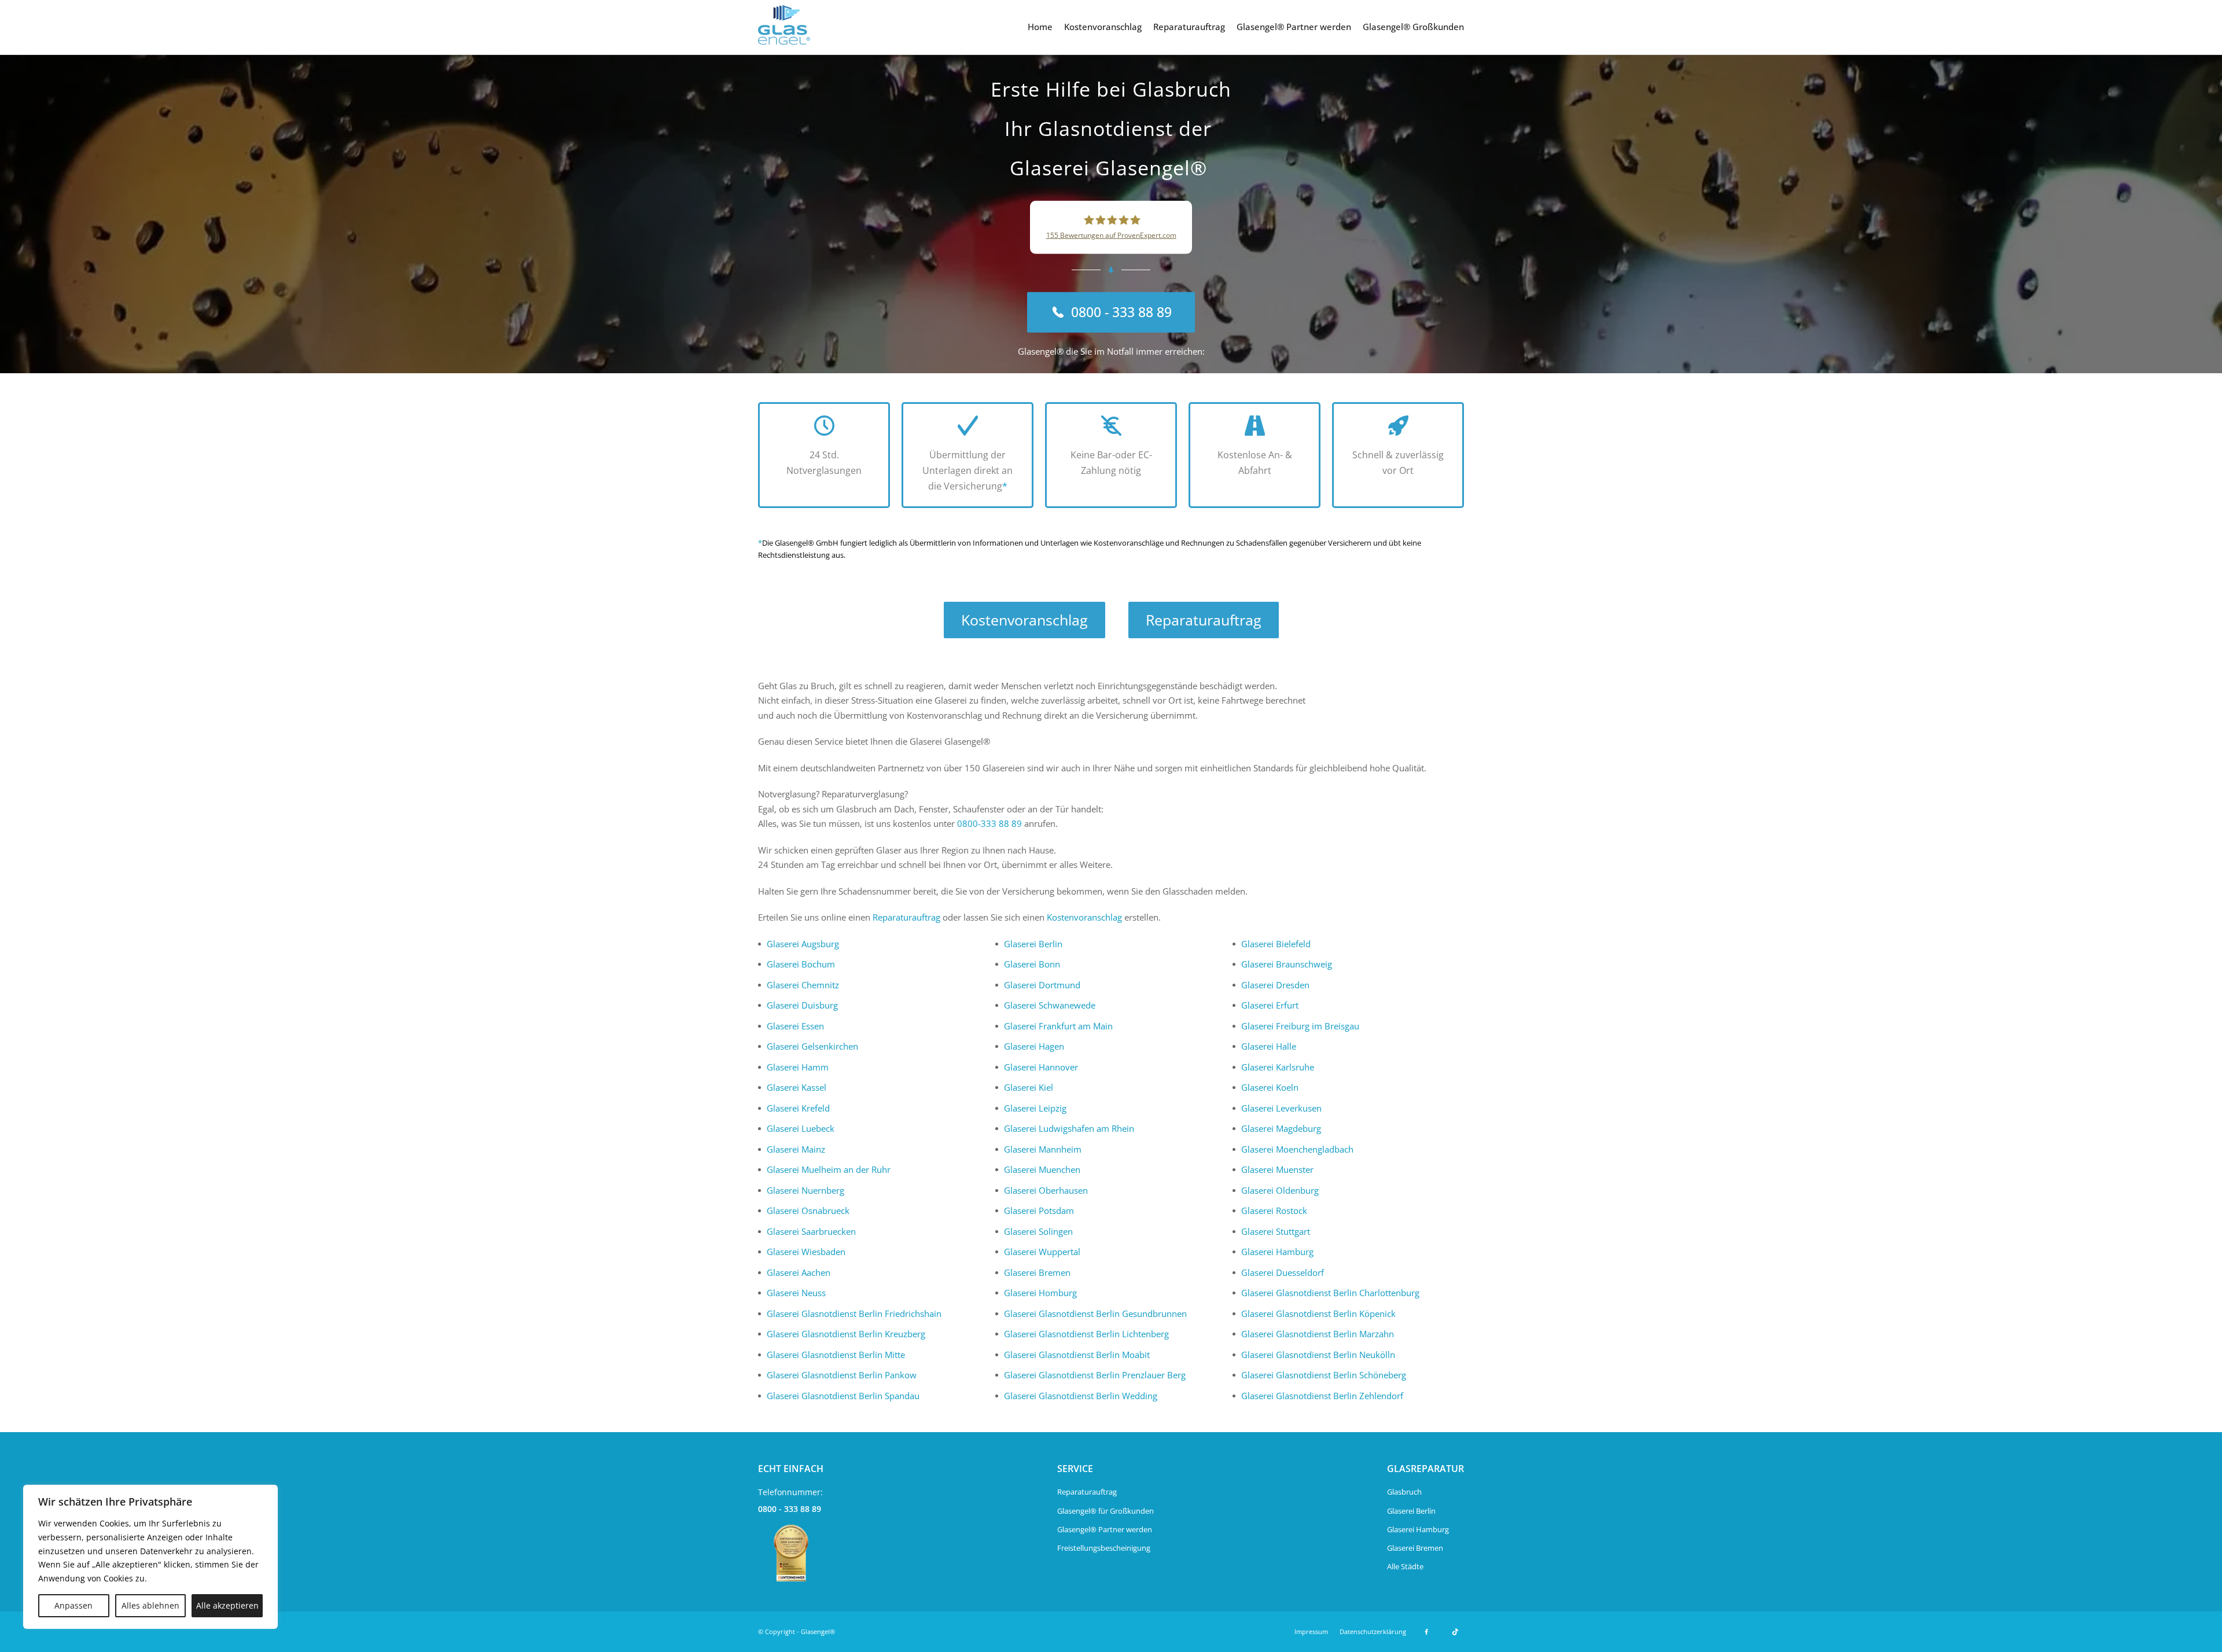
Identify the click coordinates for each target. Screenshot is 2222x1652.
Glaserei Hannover (1041, 1067)
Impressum (1311, 1631)
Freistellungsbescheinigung (1104, 1548)
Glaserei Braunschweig (1287, 964)
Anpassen (73, 1605)
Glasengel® (818, 1631)
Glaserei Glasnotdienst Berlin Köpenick (1318, 1313)
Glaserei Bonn (1032, 964)
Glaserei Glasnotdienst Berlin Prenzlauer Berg (1095, 1375)
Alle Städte (1405, 1566)
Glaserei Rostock (1274, 1211)
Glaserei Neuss (796, 1293)
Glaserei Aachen (799, 1272)
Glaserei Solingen (1038, 1231)
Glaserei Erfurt (1270, 1005)
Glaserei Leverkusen (1281, 1108)
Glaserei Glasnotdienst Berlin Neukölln (1318, 1355)
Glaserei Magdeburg (1281, 1128)
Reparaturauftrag (1189, 27)
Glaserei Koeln (1270, 1087)
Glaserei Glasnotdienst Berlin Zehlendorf (1322, 1396)
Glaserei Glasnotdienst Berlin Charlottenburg (1330, 1293)
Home (1040, 27)
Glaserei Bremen (1037, 1272)
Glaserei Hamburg (1277, 1252)
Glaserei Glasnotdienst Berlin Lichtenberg (1086, 1334)
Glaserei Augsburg (803, 944)
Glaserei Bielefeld (1276, 944)
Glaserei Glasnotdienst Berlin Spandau (843, 1396)
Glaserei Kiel (1029, 1087)
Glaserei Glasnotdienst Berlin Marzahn (1318, 1334)
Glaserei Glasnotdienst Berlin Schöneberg (1324, 1375)
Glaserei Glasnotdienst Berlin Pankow (842, 1375)
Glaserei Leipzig (1035, 1108)
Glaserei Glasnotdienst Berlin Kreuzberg (846, 1334)
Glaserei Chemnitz (803, 985)
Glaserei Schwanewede (1050, 1005)
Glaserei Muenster (1277, 1169)
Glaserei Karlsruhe (1278, 1067)
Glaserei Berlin (1033, 944)
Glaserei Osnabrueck (808, 1211)
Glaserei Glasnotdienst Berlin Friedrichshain (854, 1313)
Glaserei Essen (795, 1026)
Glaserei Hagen (1034, 1046)
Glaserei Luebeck (801, 1128)
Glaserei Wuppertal (1042, 1252)
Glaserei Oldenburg (1280, 1190)
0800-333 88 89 (989, 823)
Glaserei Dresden (1275, 985)
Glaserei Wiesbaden (806, 1252)
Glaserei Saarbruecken (811, 1231)
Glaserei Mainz (796, 1149)
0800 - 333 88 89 (790, 1509)
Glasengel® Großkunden (1413, 27)
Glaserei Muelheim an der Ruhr (829, 1169)
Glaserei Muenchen (1042, 1169)
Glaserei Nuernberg (805, 1190)
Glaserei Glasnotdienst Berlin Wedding (1081, 1396)
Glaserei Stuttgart (1276, 1231)
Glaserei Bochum (801, 964)
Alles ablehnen (150, 1605)
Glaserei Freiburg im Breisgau (1300, 1026)
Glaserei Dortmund (1042, 985)
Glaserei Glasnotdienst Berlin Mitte (836, 1355)
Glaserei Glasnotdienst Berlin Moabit (1077, 1355)
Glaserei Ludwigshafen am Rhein (1069, 1128)
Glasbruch (1404, 1492)
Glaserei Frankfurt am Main (1058, 1026)
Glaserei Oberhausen (1046, 1190)
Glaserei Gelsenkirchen (812, 1046)
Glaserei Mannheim (1043, 1149)
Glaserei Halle (1269, 1046)
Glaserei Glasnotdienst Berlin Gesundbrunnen (1095, 1313)
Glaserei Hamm (798, 1067)
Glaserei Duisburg (802, 1005)
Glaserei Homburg (1040, 1293)
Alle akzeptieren (227, 1605)
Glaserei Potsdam (1039, 1211)
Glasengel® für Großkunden (1106, 1511)
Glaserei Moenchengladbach (1297, 1149)
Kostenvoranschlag (1103, 27)
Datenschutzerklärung (1373, 1631)
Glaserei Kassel (797, 1087)
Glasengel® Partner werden (1294, 27)
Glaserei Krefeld (798, 1108)
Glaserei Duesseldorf (1283, 1272)
